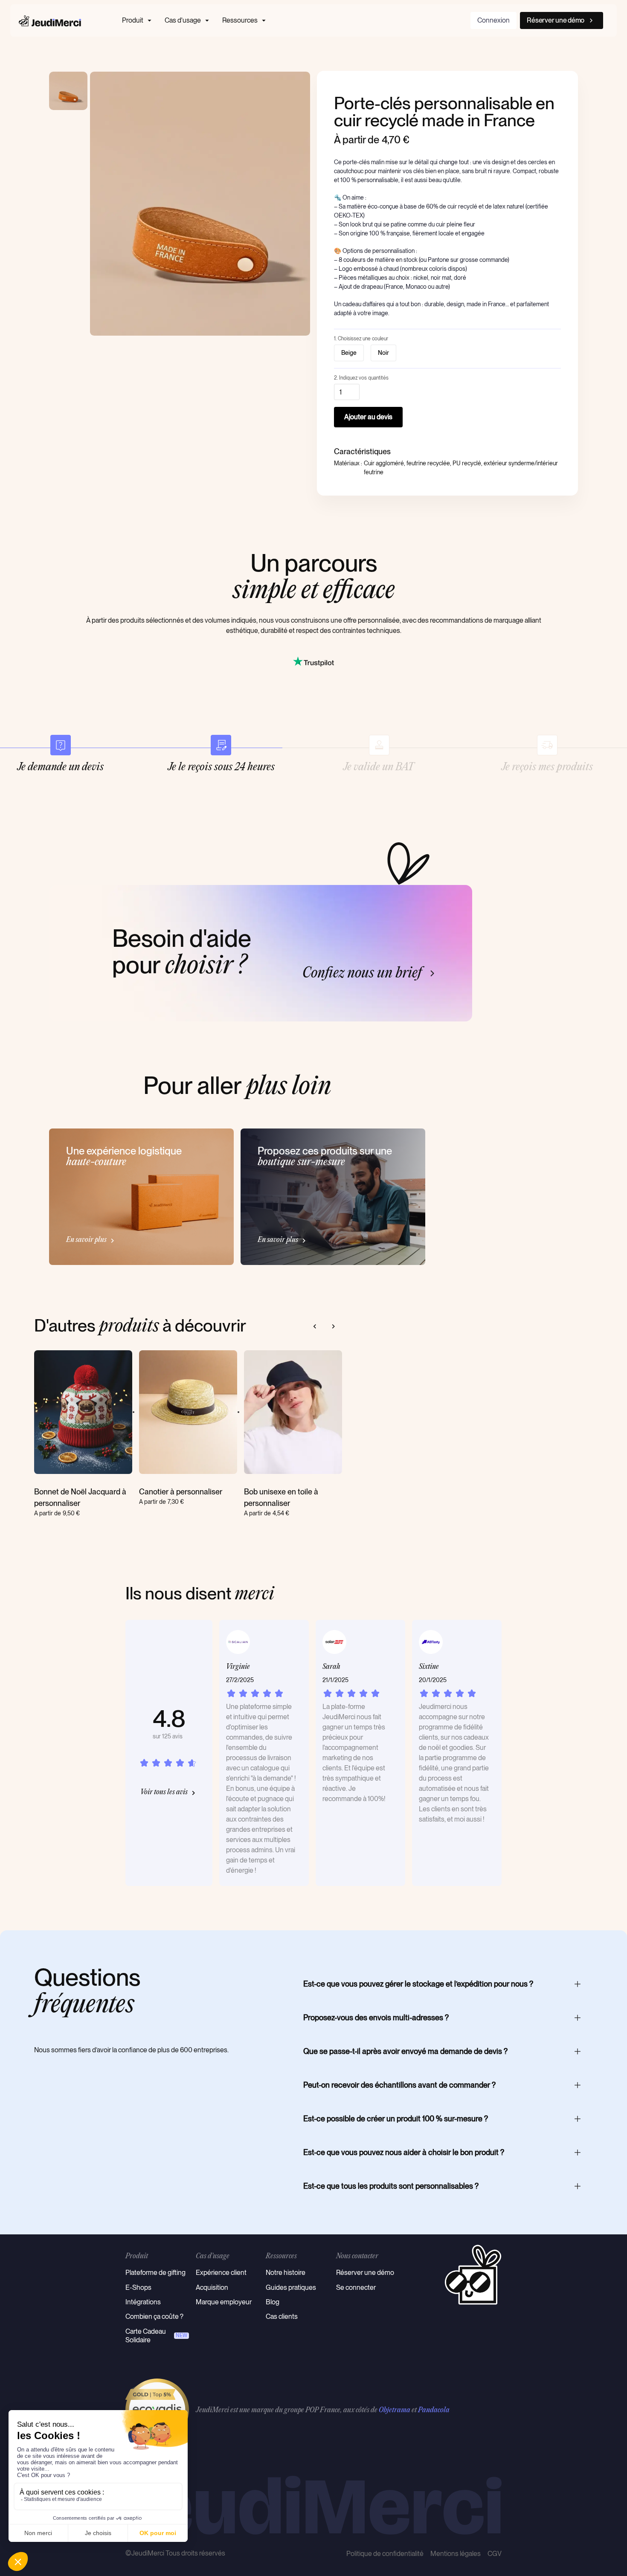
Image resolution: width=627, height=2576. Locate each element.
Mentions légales (456, 2554)
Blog (273, 2302)
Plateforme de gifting (155, 2273)
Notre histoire (286, 2273)
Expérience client (221, 2273)
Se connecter (356, 2287)
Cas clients (282, 2316)
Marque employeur (224, 2302)
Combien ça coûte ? (154, 2316)
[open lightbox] (200, 204)
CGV (495, 2554)
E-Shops (138, 2287)
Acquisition (212, 2287)
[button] (138, 20)
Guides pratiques (291, 2287)
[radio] (349, 353)
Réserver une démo (365, 2273)
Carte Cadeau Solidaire (146, 2336)
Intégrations (143, 2302)
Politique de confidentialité (385, 2554)
